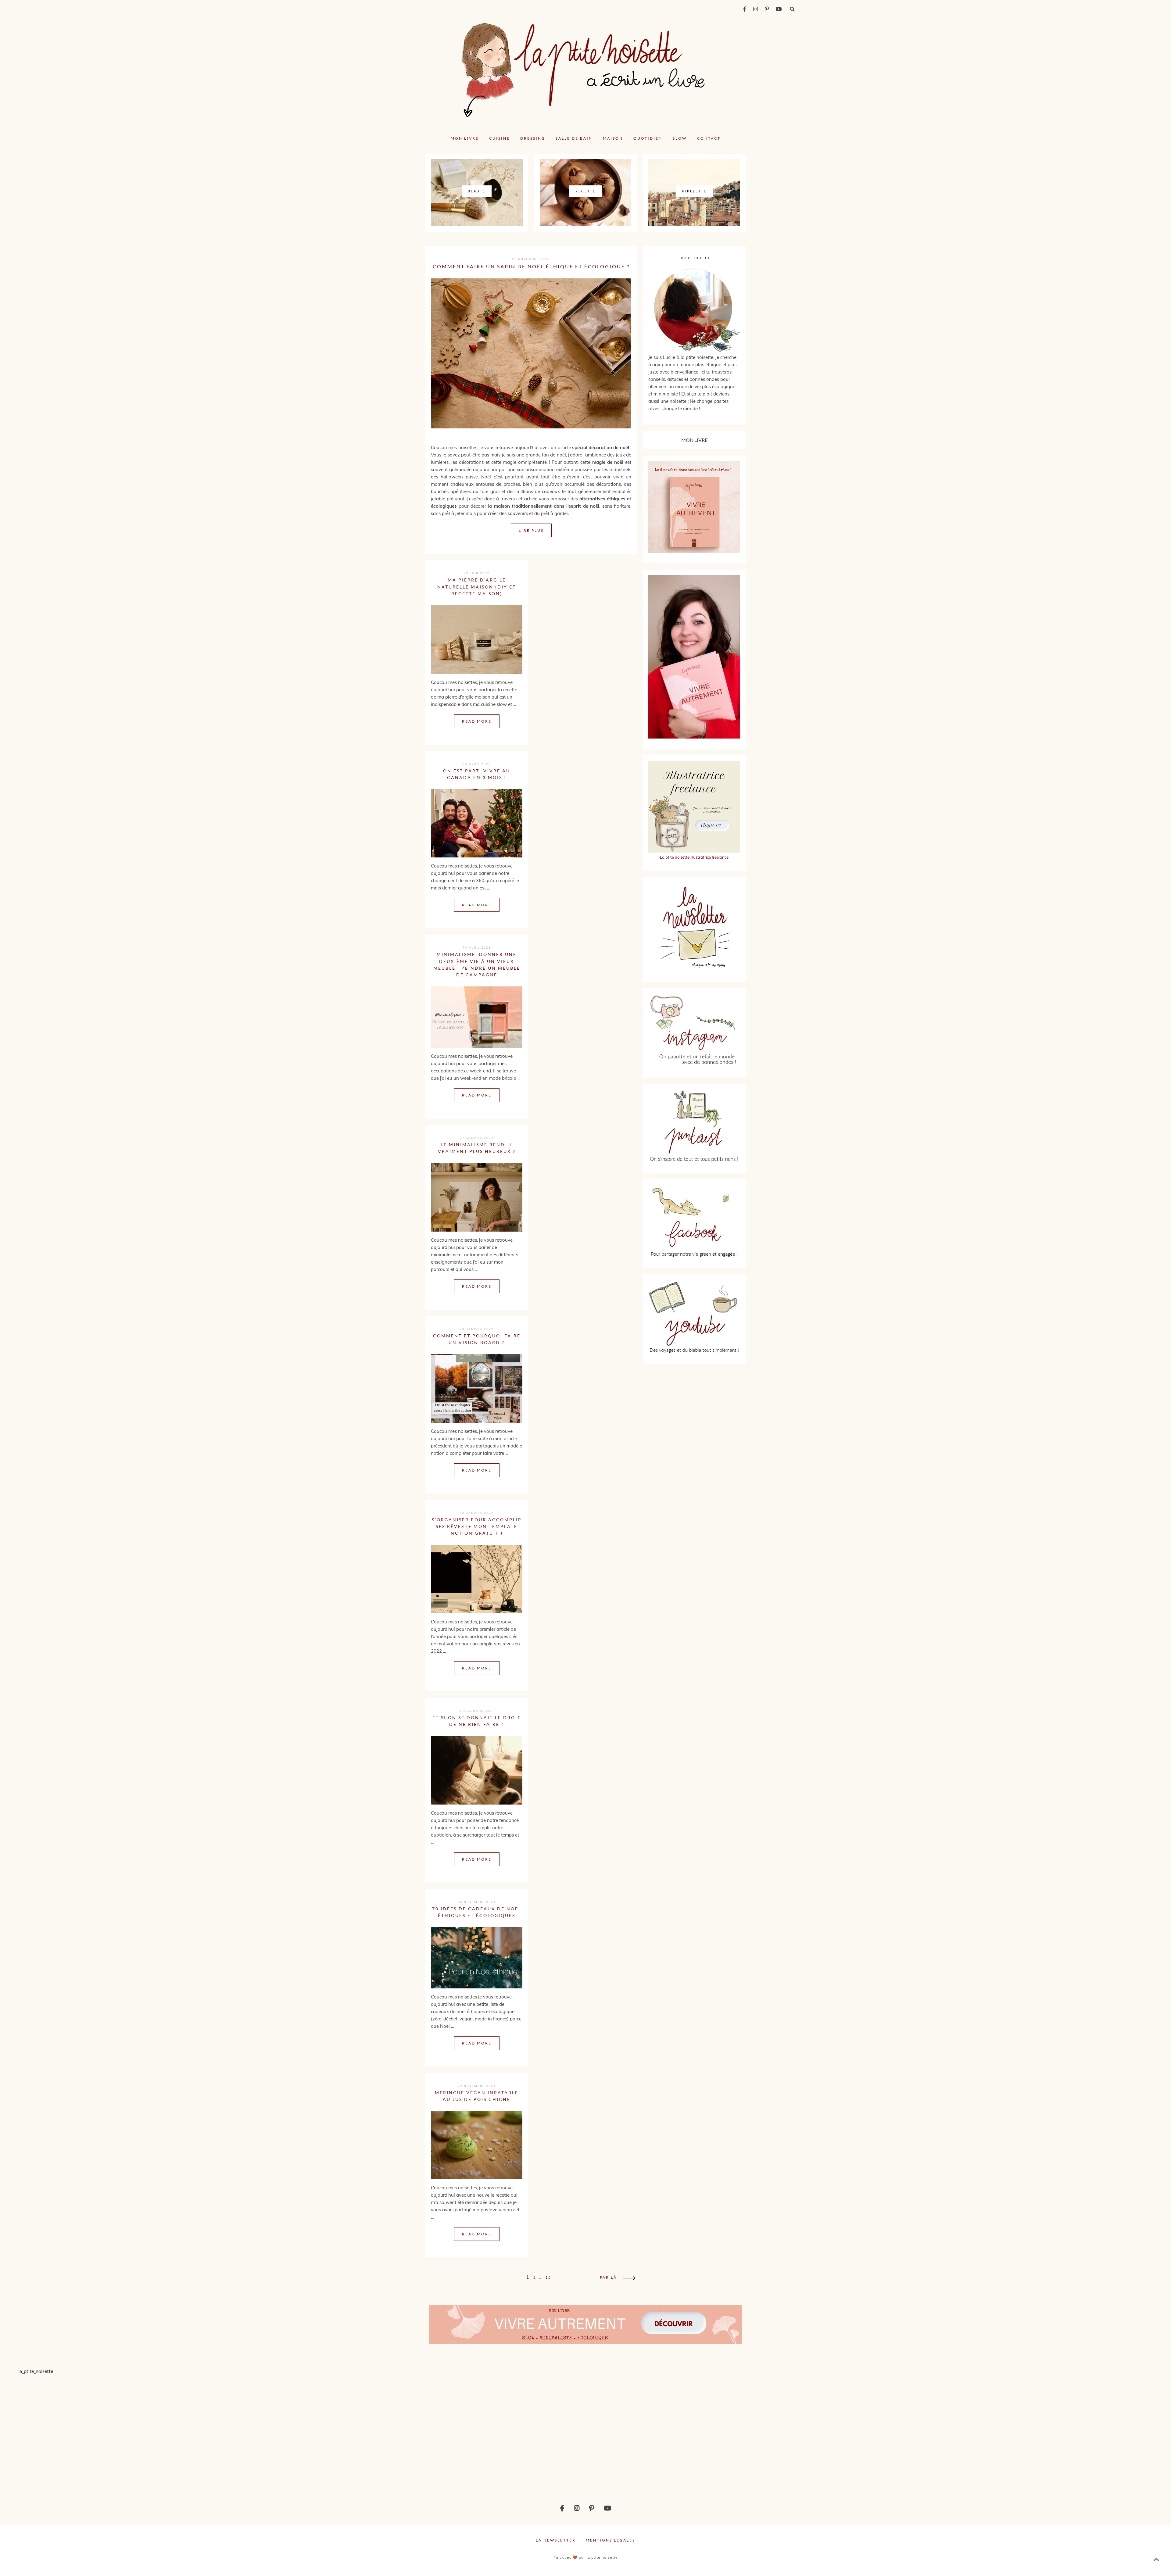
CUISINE (500, 138)
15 (548, 2277)
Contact (709, 138)
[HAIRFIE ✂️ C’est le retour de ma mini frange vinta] (293, 2433)
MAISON (613, 138)
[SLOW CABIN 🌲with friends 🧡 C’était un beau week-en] (683, 2433)
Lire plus (531, 530)
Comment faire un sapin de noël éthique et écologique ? (531, 266)
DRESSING (533, 138)
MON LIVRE (465, 138)
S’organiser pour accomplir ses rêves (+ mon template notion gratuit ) (477, 1526)
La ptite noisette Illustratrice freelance (694, 857)
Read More (477, 721)
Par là (608, 2277)
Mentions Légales (611, 2540)
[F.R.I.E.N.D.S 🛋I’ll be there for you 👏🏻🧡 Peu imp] (878, 2433)
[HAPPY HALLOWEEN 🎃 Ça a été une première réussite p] (1073, 2433)
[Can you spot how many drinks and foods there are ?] (488, 2433)
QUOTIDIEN (648, 138)
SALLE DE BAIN (574, 138)
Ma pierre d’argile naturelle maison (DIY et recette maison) (477, 587)
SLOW (680, 138)
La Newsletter (556, 2540)
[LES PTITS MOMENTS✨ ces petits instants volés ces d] (98, 2433)
